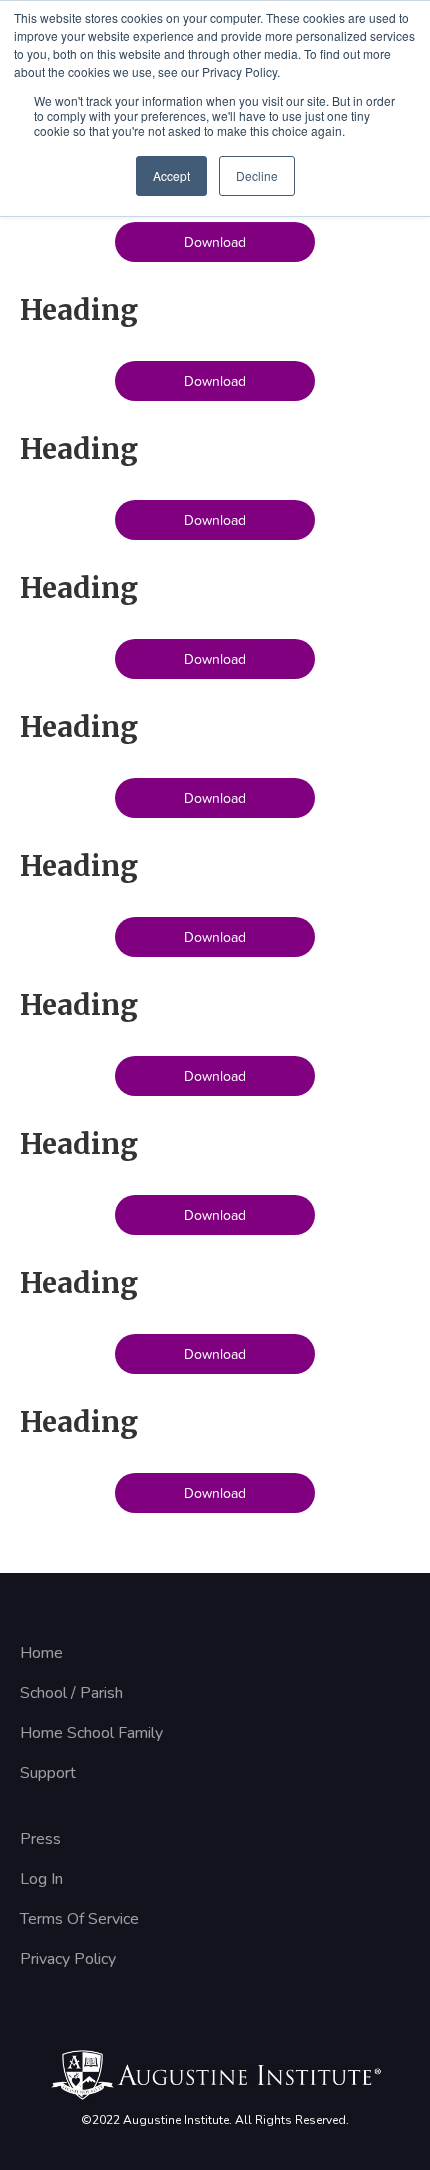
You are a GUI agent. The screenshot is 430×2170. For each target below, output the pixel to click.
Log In (41, 1879)
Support (48, 1773)
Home (41, 1653)
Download (215, 241)
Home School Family (91, 1733)
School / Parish (71, 1693)
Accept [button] (171, 175)
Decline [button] (257, 175)
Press (40, 1839)
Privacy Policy (68, 1959)
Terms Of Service (79, 1919)
